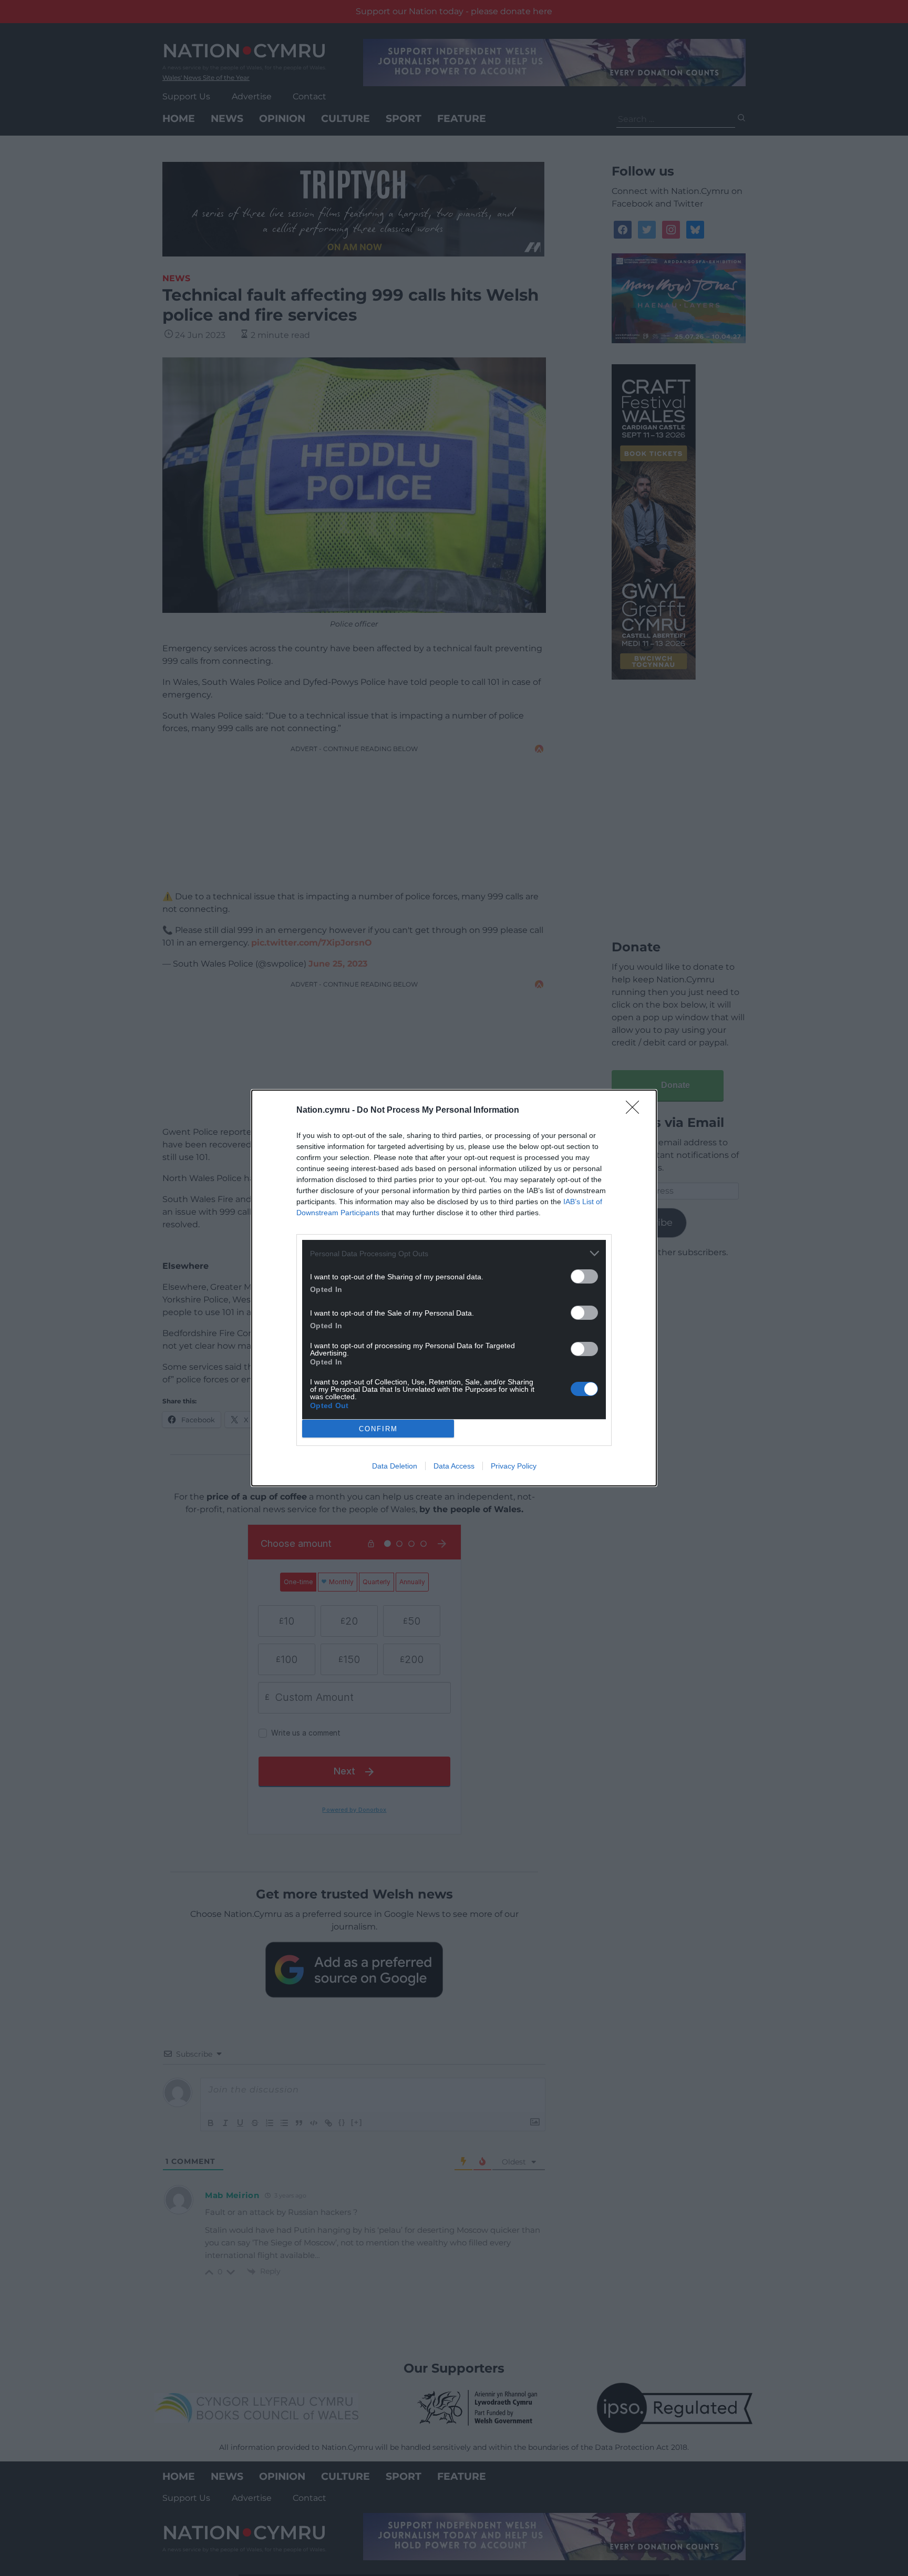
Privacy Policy (514, 1466)
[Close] (636, 1111)
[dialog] (454, 1288)
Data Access (454, 1466)
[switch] (584, 1276)
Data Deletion (395, 1466)
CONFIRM (378, 1429)
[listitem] (454, 1253)
